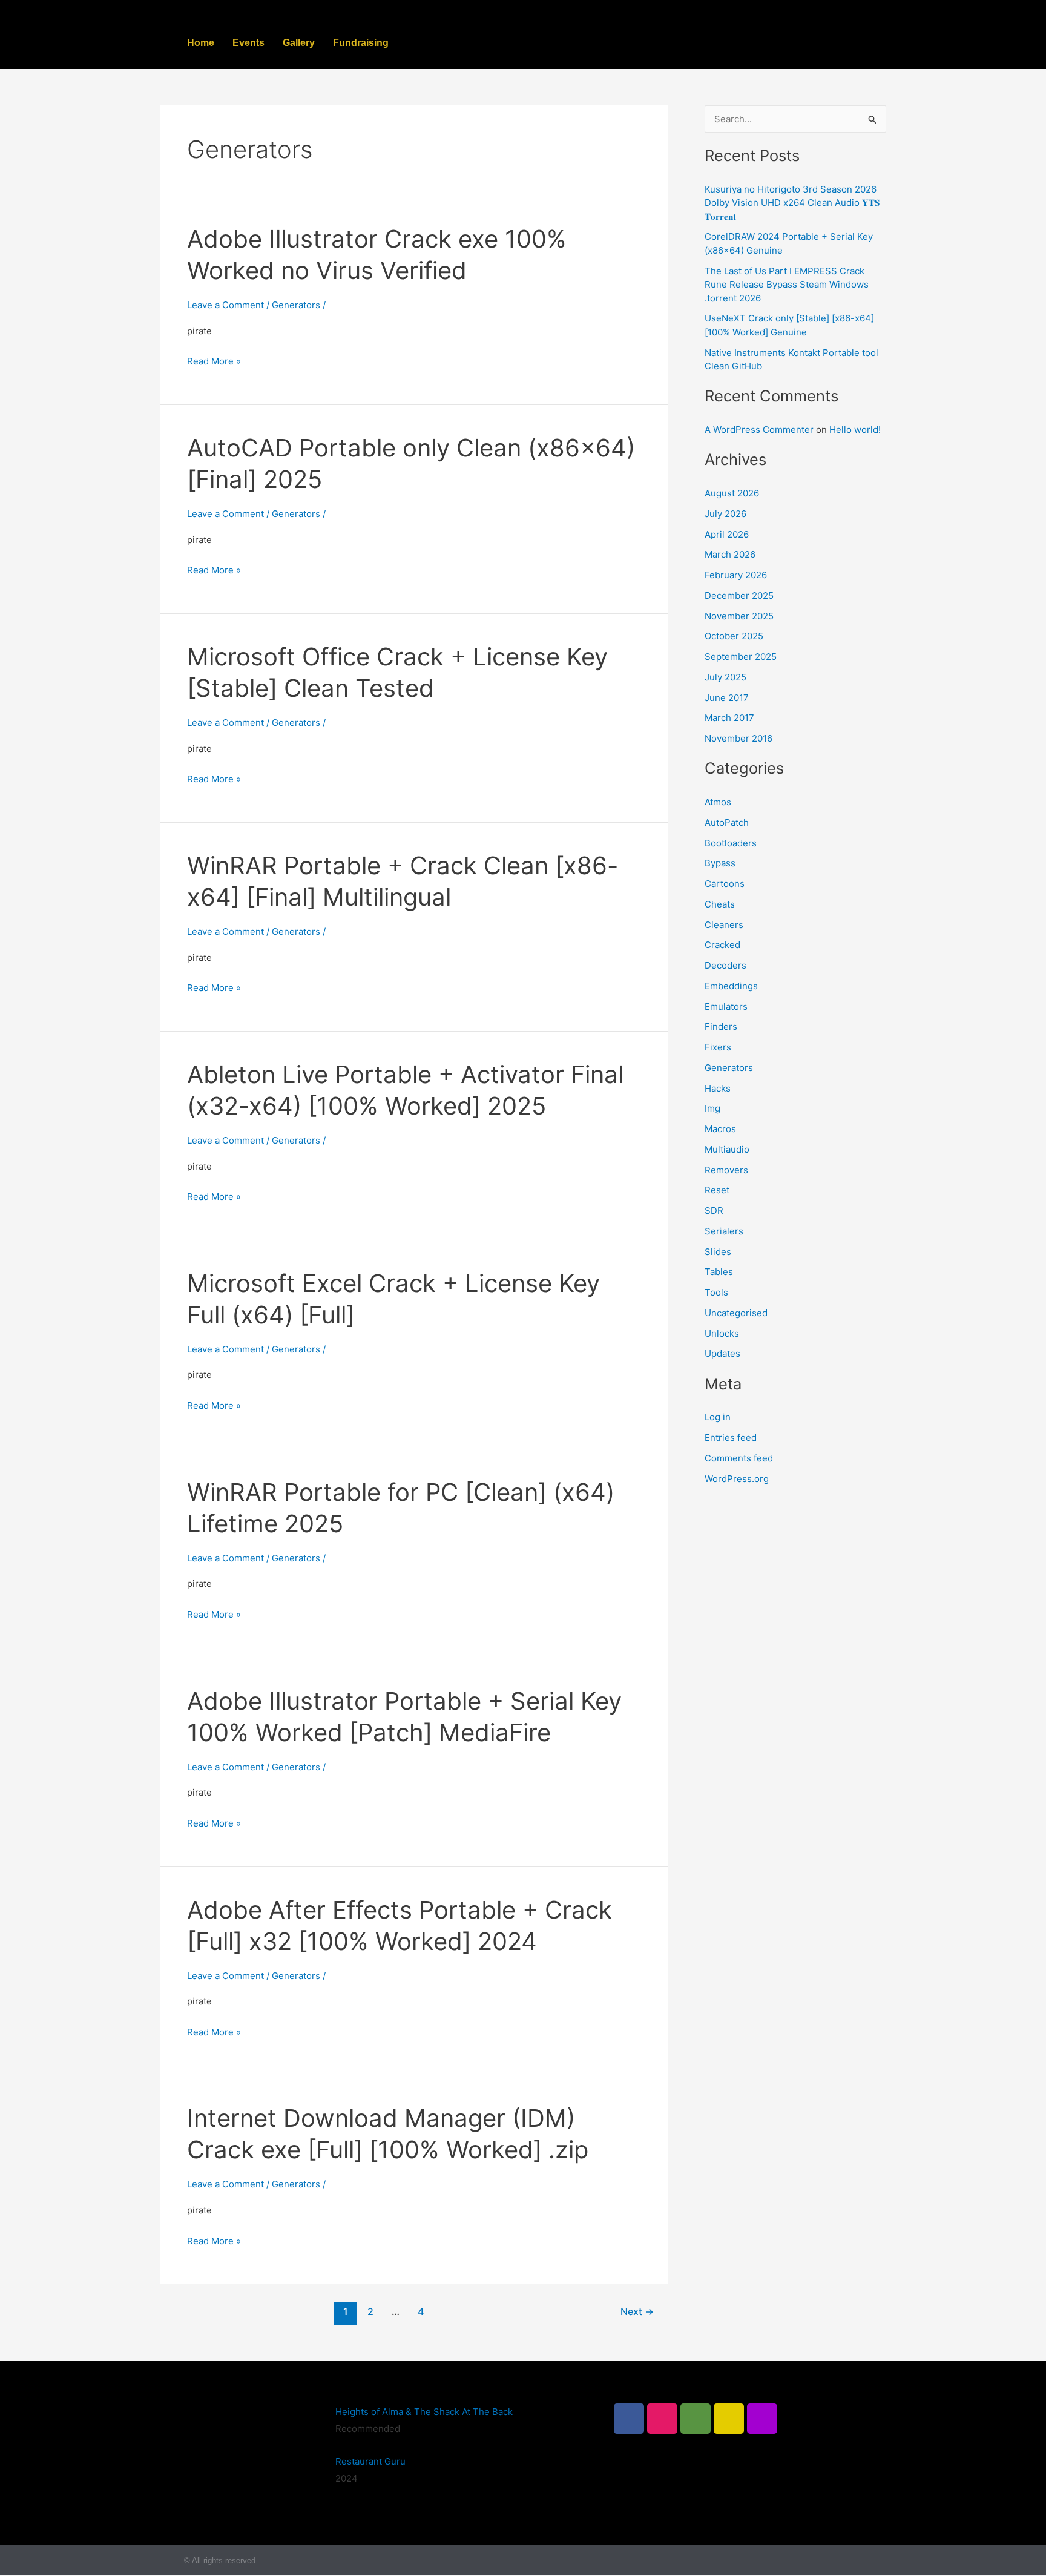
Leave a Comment (225, 305)
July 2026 (725, 514)
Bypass (720, 863)
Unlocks (722, 1333)
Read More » (214, 361)
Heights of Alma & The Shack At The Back (424, 2412)
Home (201, 43)
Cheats (720, 904)
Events (248, 43)
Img (712, 1108)
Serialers (724, 1231)
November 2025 (739, 616)
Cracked (722, 945)
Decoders (725, 965)
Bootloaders (731, 843)
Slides (718, 1252)
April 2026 (727, 534)
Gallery (299, 43)
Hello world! (855, 430)
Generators (296, 305)
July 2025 (725, 677)
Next (637, 2312)
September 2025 (741, 657)
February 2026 (736, 575)
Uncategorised (736, 1313)
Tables (719, 1272)
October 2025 (734, 636)
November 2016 (738, 738)
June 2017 (727, 698)
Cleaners (724, 925)
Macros (720, 1129)
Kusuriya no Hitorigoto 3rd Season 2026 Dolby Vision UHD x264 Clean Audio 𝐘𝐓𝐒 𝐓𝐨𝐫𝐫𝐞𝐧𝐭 (792, 203)
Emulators (726, 1006)
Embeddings (731, 986)
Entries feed (731, 1438)
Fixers (718, 1047)
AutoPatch (727, 822)
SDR (714, 1211)
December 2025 (739, 595)
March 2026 (730, 554)
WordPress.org (737, 1479)
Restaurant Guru (370, 2461)
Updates (722, 1353)
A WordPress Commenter (759, 430)
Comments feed (739, 1458)
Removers (726, 1170)
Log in (718, 1417)
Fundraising (361, 43)
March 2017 (729, 718)
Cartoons (725, 884)
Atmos (718, 802)
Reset (717, 1190)
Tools (716, 1292)
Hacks (718, 1088)
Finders (721, 1026)
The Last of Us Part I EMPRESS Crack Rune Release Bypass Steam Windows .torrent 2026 (787, 285)
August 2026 (732, 493)
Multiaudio (727, 1149)
